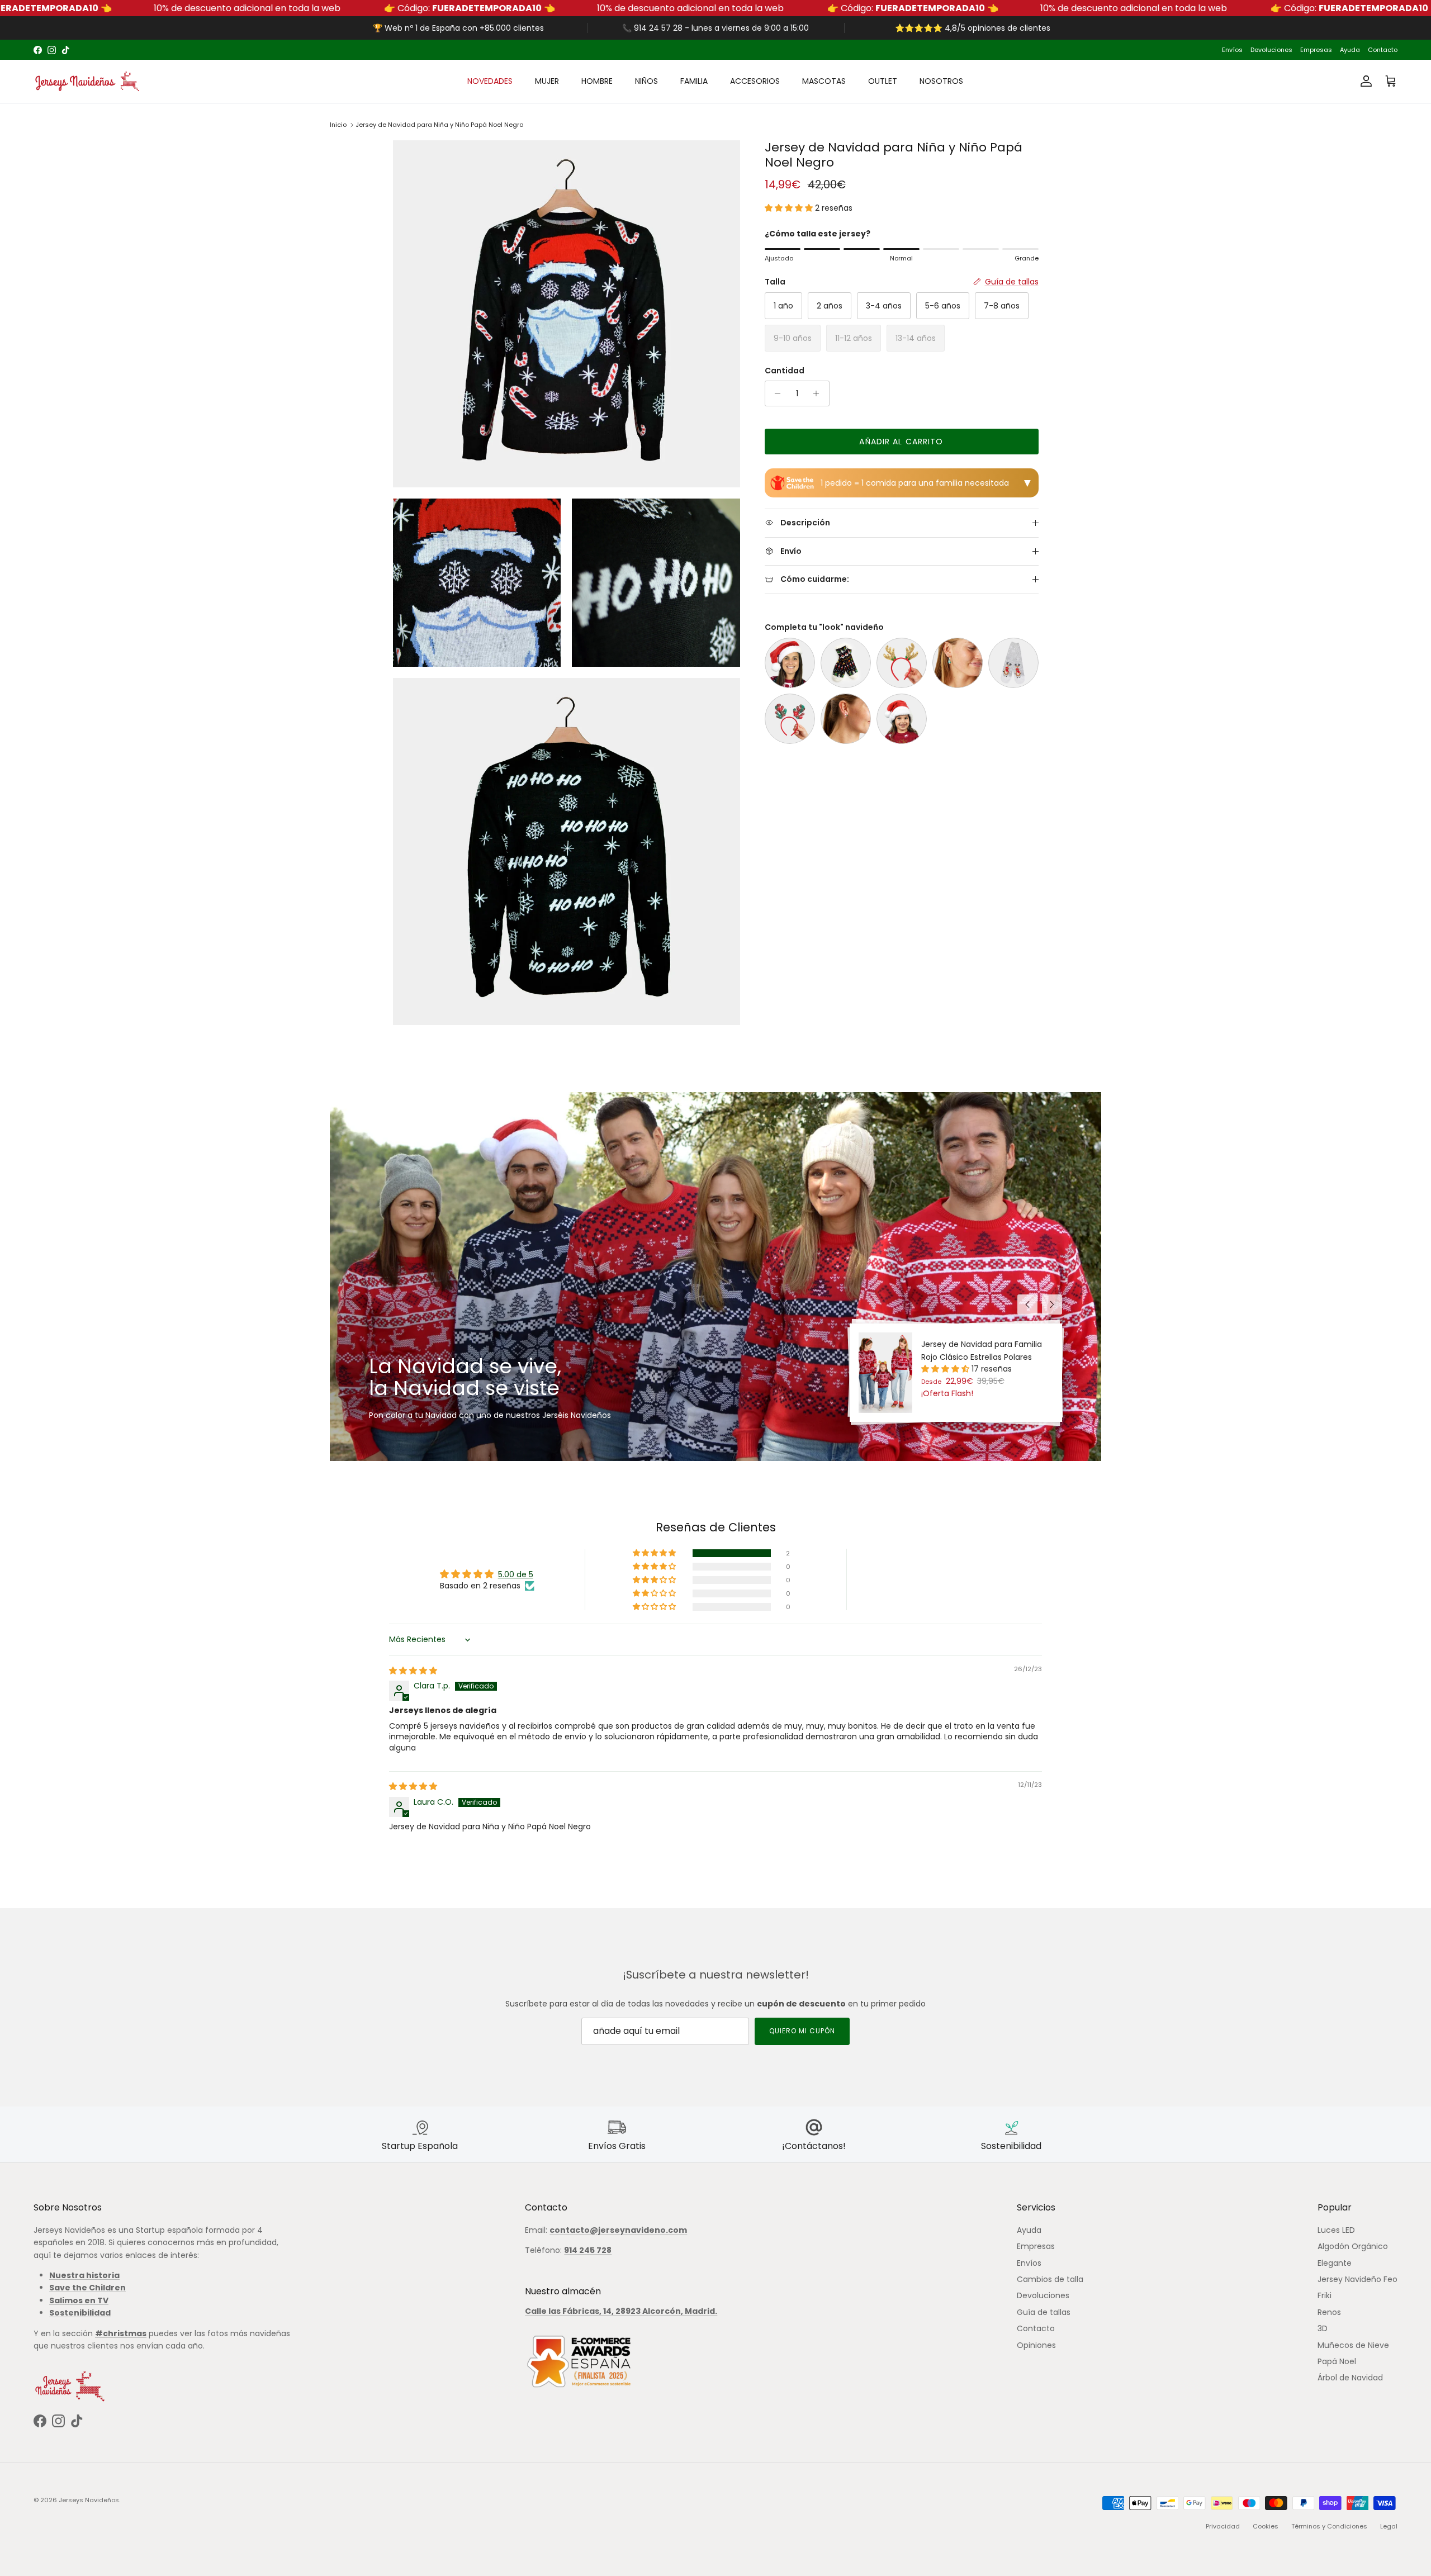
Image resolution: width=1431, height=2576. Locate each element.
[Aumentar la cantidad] (819, 393)
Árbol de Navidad (1350, 2378)
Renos (1329, 2312)
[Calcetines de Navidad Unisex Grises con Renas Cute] (1013, 663)
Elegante (1335, 2263)
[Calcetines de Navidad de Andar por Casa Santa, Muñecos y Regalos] (846, 663)
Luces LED (1336, 2230)
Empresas (1316, 50)
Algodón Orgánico (1353, 2246)
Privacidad (1223, 2526)
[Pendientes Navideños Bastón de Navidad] (846, 719)
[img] (413, 1671)
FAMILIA (694, 81)
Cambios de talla (1050, 2279)
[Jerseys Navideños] (87, 81)
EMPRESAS (770, 50)
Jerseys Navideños (89, 2500)
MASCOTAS (824, 81)
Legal (1389, 2526)
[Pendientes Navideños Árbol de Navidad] (958, 663)
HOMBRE (597, 81)
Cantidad (785, 371)
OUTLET (883, 81)
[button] (790, 208)
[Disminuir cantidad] (775, 393)
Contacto (1383, 50)
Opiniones (1036, 2345)
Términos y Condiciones (1329, 2526)
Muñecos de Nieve (1353, 2345)
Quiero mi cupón (802, 2031)
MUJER (547, 81)
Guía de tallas (1044, 2312)
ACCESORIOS (755, 81)
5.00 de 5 (516, 1574)
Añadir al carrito (901, 442)
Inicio (338, 125)
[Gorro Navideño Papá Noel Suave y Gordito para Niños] (902, 719)
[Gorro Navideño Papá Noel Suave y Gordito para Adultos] (790, 663)
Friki (1325, 2295)
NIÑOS (646, 81)
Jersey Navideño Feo (1357, 2279)
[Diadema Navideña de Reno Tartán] (790, 719)
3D (1323, 2328)
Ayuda (1350, 50)
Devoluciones (1271, 50)
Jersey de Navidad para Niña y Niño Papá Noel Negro (439, 125)
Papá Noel (1337, 2361)
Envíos (1232, 50)
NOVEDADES (490, 81)
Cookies (1266, 2526)
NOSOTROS (941, 81)
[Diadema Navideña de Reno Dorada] (902, 663)
